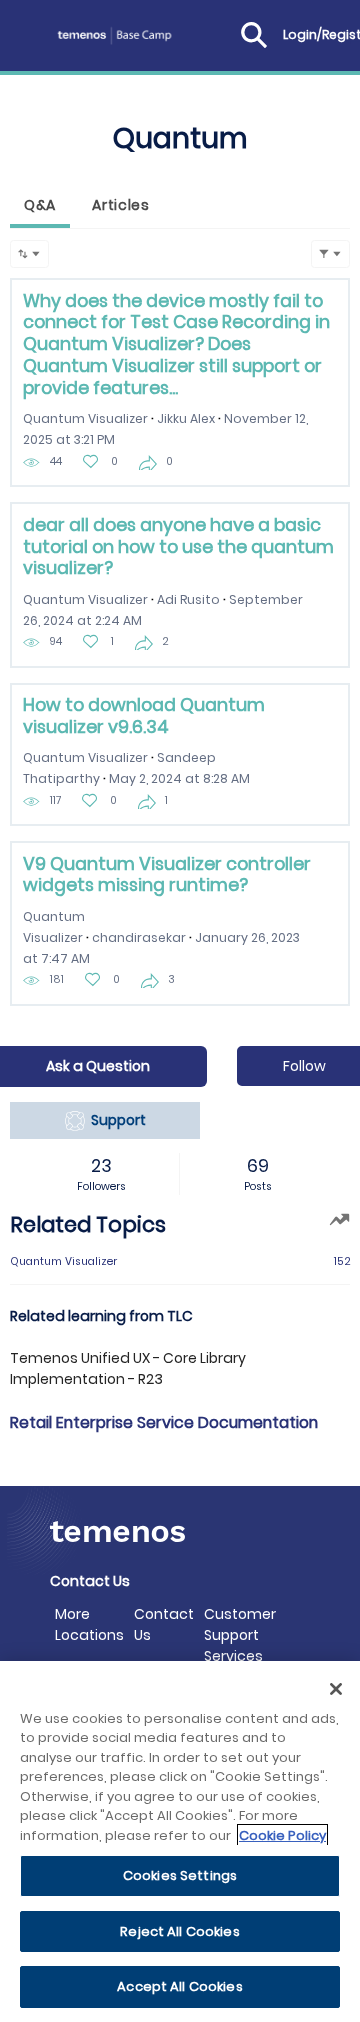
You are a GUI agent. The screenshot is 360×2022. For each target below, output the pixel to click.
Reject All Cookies (179, 1931)
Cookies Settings (180, 1875)
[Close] (336, 1689)
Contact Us (164, 1624)
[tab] (40, 207)
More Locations (89, 1624)
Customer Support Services (240, 1635)
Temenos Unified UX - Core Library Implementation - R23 (128, 1368)
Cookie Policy (282, 1835)
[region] (180, 1841)
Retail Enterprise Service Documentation (164, 1422)
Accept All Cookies (179, 1986)
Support (115, 1120)
